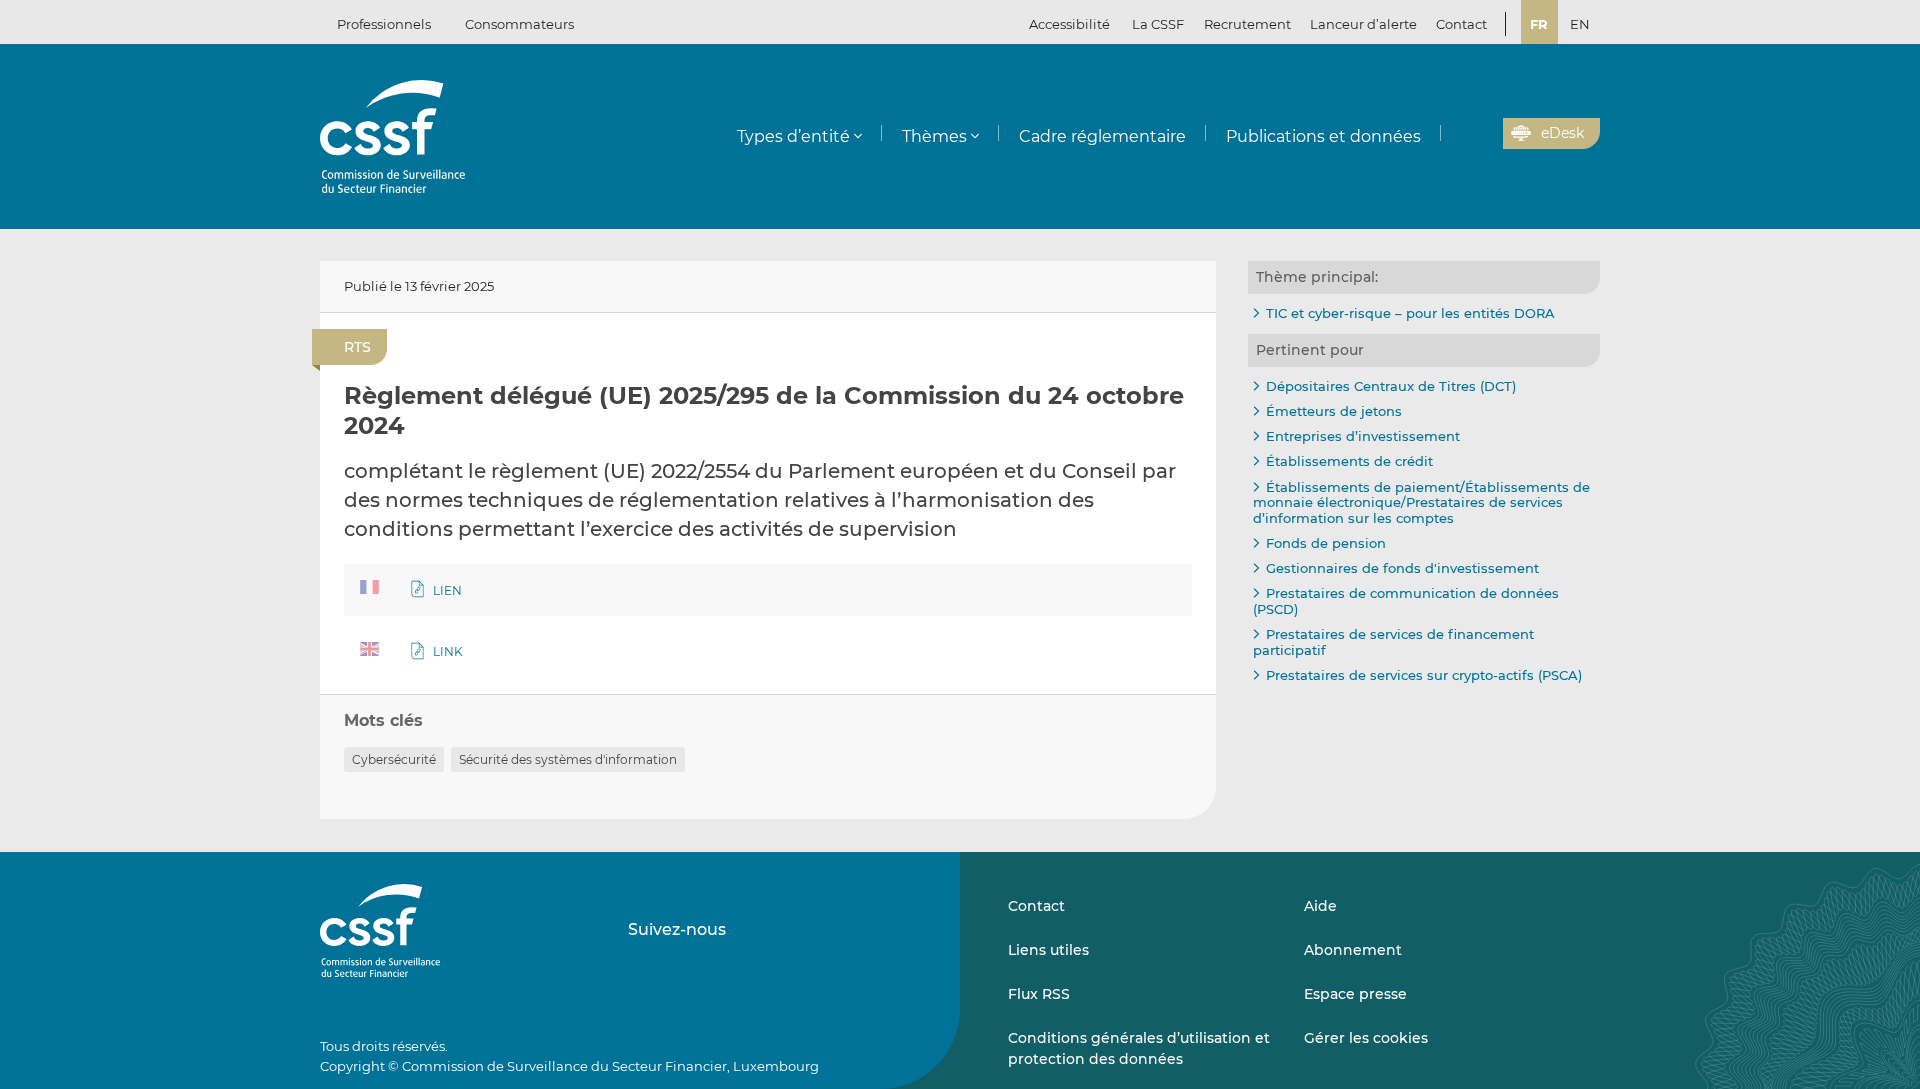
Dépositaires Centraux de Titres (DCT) (1391, 386)
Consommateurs (519, 24)
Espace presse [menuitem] (1355, 994)
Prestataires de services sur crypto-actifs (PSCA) (1424, 675)
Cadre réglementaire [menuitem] (1102, 136)
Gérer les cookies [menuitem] (1366, 1038)
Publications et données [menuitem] (1323, 136)
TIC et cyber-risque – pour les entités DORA (1410, 313)
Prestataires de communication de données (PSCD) (1406, 601)
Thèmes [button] (934, 136)
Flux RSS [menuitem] (1039, 994)
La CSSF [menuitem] (1158, 24)
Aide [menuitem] (1320, 906)
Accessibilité (1069, 24)
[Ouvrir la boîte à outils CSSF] (1481, 134)
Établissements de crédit (1349, 461)
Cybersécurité (394, 759)
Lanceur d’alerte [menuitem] (1363, 24)
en (1580, 24)
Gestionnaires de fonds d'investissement (1402, 568)
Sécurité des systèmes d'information (568, 759)
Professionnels (384, 24)
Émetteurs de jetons (1334, 411)
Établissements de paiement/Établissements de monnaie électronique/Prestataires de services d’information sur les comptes (1421, 502)
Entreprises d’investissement (1363, 436)
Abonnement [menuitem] (1353, 950)
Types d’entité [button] (793, 136)
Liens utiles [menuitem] (1048, 950)
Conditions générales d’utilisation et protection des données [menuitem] (1139, 1048)
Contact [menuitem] (1461, 24)
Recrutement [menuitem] (1247, 24)
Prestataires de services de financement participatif (1393, 642)
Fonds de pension (1326, 543)
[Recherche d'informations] (1457, 134)
